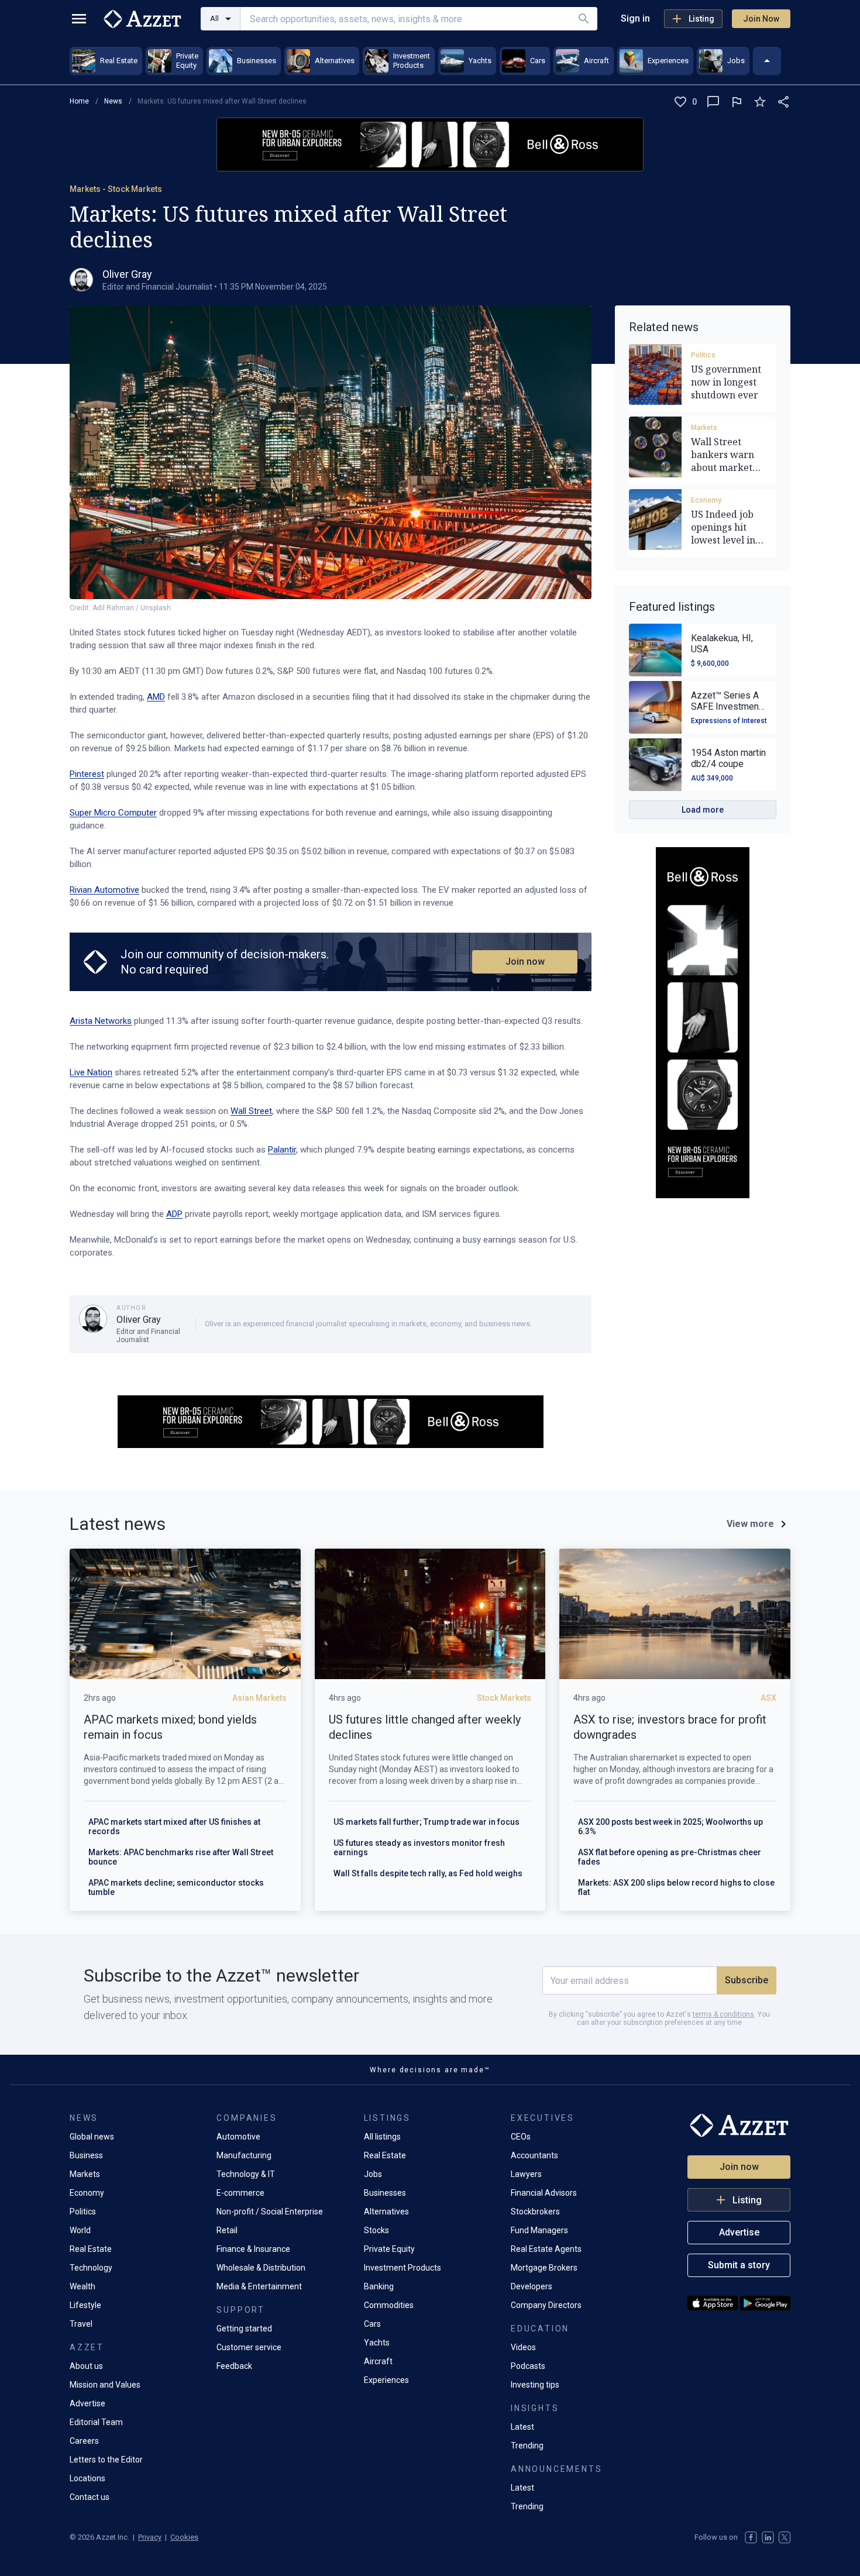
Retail (227, 2230)
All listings (382, 2137)
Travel (81, 2324)
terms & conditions (723, 2014)
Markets (704, 428)
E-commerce (240, 2193)
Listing (701, 19)
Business (86, 2155)
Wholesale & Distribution (261, 2268)
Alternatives (386, 2212)
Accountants (534, 2155)
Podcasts (528, 2366)
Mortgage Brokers (544, 2268)
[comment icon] (713, 102)
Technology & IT (246, 2174)
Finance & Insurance (253, 2249)
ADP (174, 1214)
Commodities (389, 2305)
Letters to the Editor (106, 2460)
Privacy (150, 2537)
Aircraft (378, 2361)
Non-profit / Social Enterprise (270, 2212)
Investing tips (535, 2385)
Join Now (761, 19)
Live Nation (91, 1072)
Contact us (90, 2497)
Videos (523, 2347)
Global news (92, 2137)
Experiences (386, 2380)
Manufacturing (244, 2155)
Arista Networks (101, 1021)
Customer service (249, 2347)
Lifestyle (85, 2305)
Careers (84, 2441)
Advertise (87, 2403)
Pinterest (87, 774)
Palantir (282, 1150)
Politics (703, 355)
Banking (379, 2286)
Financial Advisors (544, 2193)
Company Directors (546, 2305)
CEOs (521, 2137)
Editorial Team (96, 2422)
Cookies (184, 2537)
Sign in (635, 18)
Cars (372, 2324)
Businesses (385, 2193)
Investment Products (403, 2268)
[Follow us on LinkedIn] (768, 2537)
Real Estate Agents (546, 2249)
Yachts (377, 2343)
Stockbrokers (535, 2212)
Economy (706, 500)
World (80, 2230)
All (214, 18)
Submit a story (739, 2265)
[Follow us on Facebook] (751, 2537)
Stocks (376, 2230)
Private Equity (389, 2249)
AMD (156, 697)
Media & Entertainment (259, 2286)
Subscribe (747, 1980)
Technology (91, 2268)
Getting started (244, 2329)
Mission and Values (105, 2385)
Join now (525, 962)
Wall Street (251, 1111)
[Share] (783, 102)
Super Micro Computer (113, 813)
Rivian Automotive (104, 890)
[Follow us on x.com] (785, 2537)
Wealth (82, 2286)
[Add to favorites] (760, 102)
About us (86, 2366)
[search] (584, 19)
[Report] (737, 102)
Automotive (238, 2137)
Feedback (234, 2366)
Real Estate (91, 2249)
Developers (532, 2286)
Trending (527, 2446)
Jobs (373, 2174)
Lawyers (526, 2174)
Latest (522, 2427)
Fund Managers (539, 2230)
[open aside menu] (79, 19)
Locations (87, 2478)
